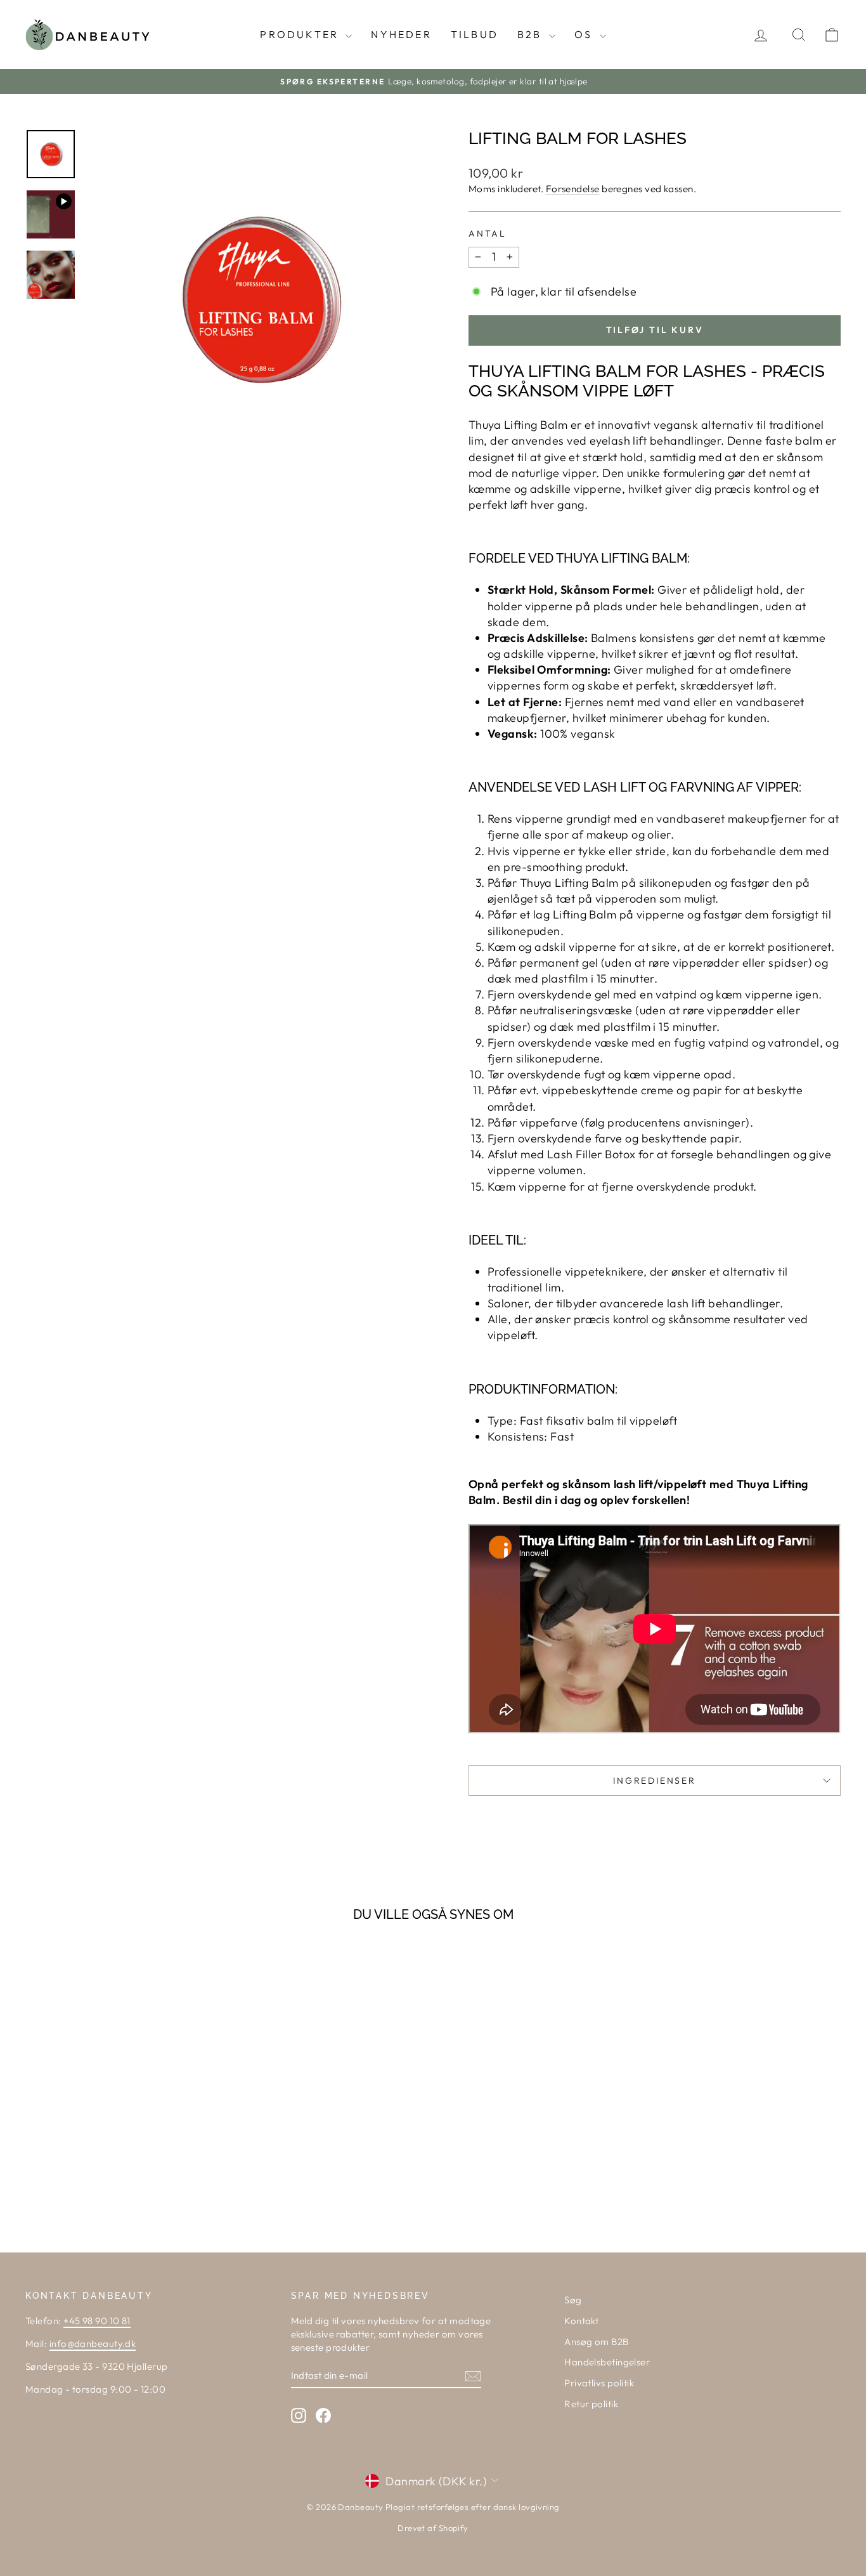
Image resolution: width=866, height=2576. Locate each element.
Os (585, 34)
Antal (488, 233)
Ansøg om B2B (596, 2342)
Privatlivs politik (599, 2383)
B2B (532, 34)
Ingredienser (655, 1781)
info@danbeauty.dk (93, 2344)
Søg (573, 2300)
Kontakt (581, 2321)
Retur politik (591, 2404)
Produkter (301, 34)
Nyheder (401, 34)
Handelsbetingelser (607, 2362)
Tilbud (475, 34)
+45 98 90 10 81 (97, 2321)
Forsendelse (573, 189)
